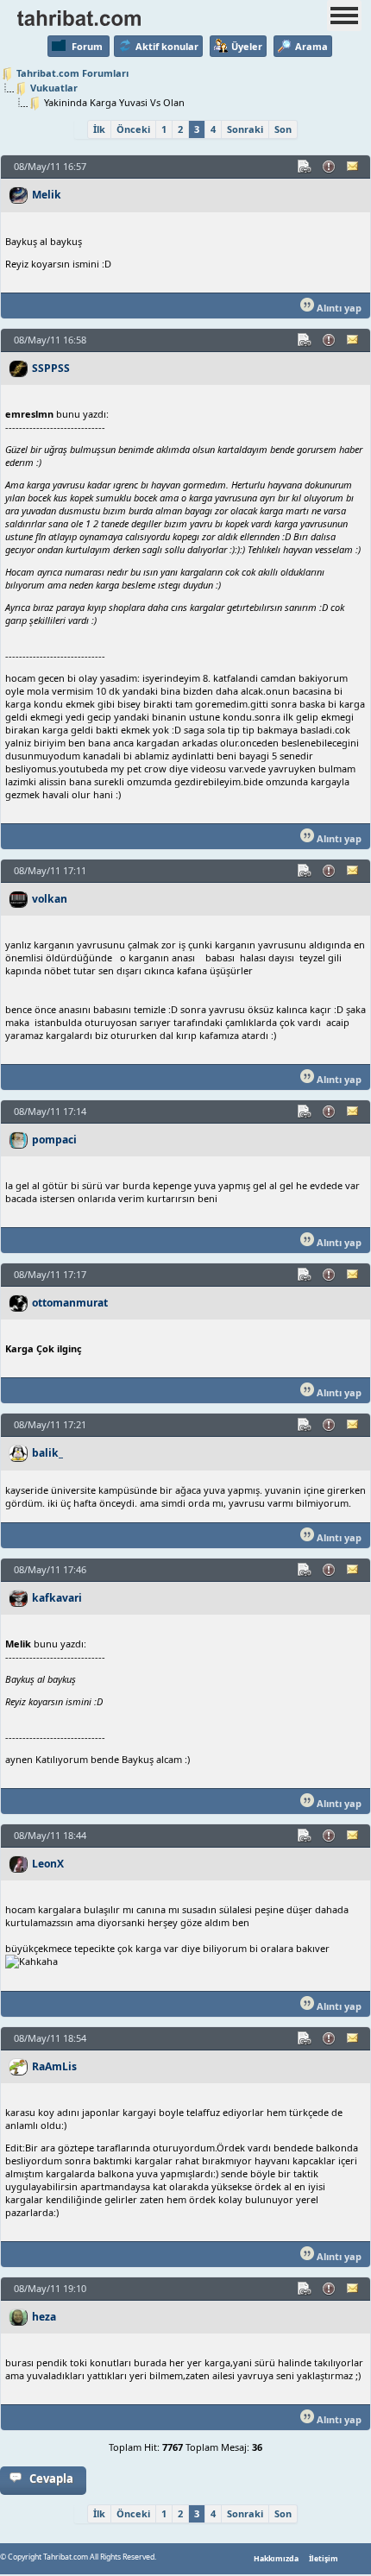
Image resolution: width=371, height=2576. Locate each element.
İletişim (324, 2559)
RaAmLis (54, 2066)
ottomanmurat (70, 1303)
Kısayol (305, 167)
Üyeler (247, 46)
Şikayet (330, 167)
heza (44, 2317)
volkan (50, 899)
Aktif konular (167, 46)
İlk (99, 129)
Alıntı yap (338, 308)
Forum (87, 46)
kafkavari (57, 1598)
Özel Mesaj (354, 167)
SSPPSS (51, 368)
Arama (311, 46)
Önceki (133, 129)
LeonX (48, 1864)
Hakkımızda (276, 2559)
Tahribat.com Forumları (72, 73)
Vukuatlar (54, 88)
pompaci (54, 1140)
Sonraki (245, 129)
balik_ (47, 1453)
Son (283, 129)
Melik (47, 195)
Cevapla (51, 2478)
